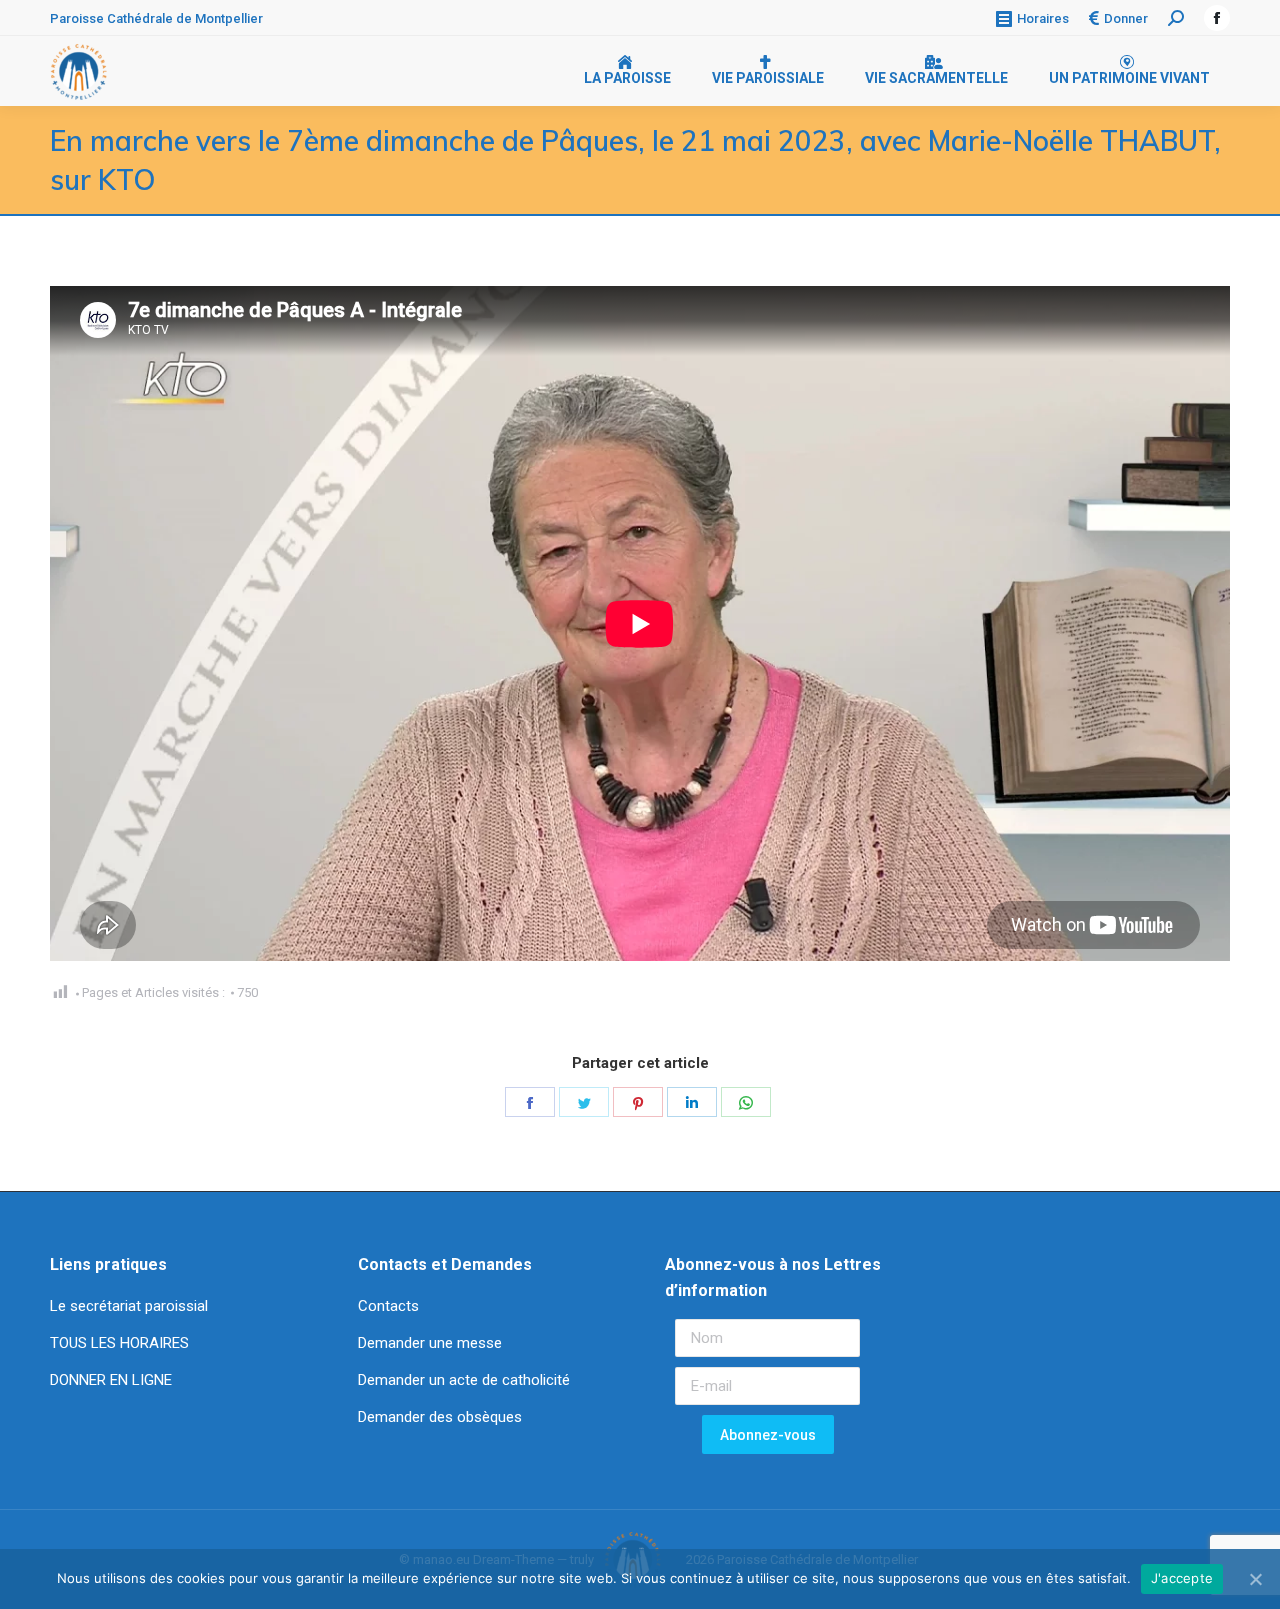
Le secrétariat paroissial (131, 1306)
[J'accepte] (1255, 1579)
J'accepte (1182, 1578)
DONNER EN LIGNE (111, 1380)
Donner (1126, 18)
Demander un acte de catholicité (464, 1380)
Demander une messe (430, 1343)
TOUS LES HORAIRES (119, 1343)
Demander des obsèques (440, 1417)
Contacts (388, 1306)
